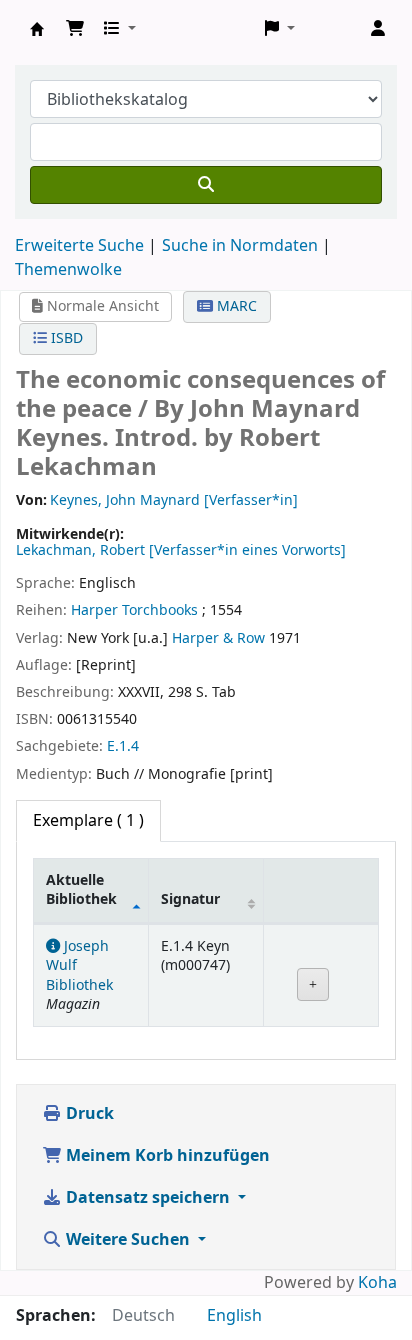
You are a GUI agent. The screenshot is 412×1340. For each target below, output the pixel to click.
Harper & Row (218, 638)
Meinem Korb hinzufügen (166, 1156)
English (234, 1316)
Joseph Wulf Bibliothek (37, 29)
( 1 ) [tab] (88, 821)
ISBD (65, 338)
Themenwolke (68, 270)
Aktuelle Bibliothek (81, 890)
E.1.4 (123, 746)
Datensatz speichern (148, 1198)
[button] (75, 29)
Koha (377, 1283)
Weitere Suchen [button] (128, 1240)
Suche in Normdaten (240, 246)
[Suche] (206, 185)
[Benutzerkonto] (378, 29)
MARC (235, 306)
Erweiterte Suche (79, 246)
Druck (88, 1114)
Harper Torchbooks (134, 610)
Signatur (190, 899)
